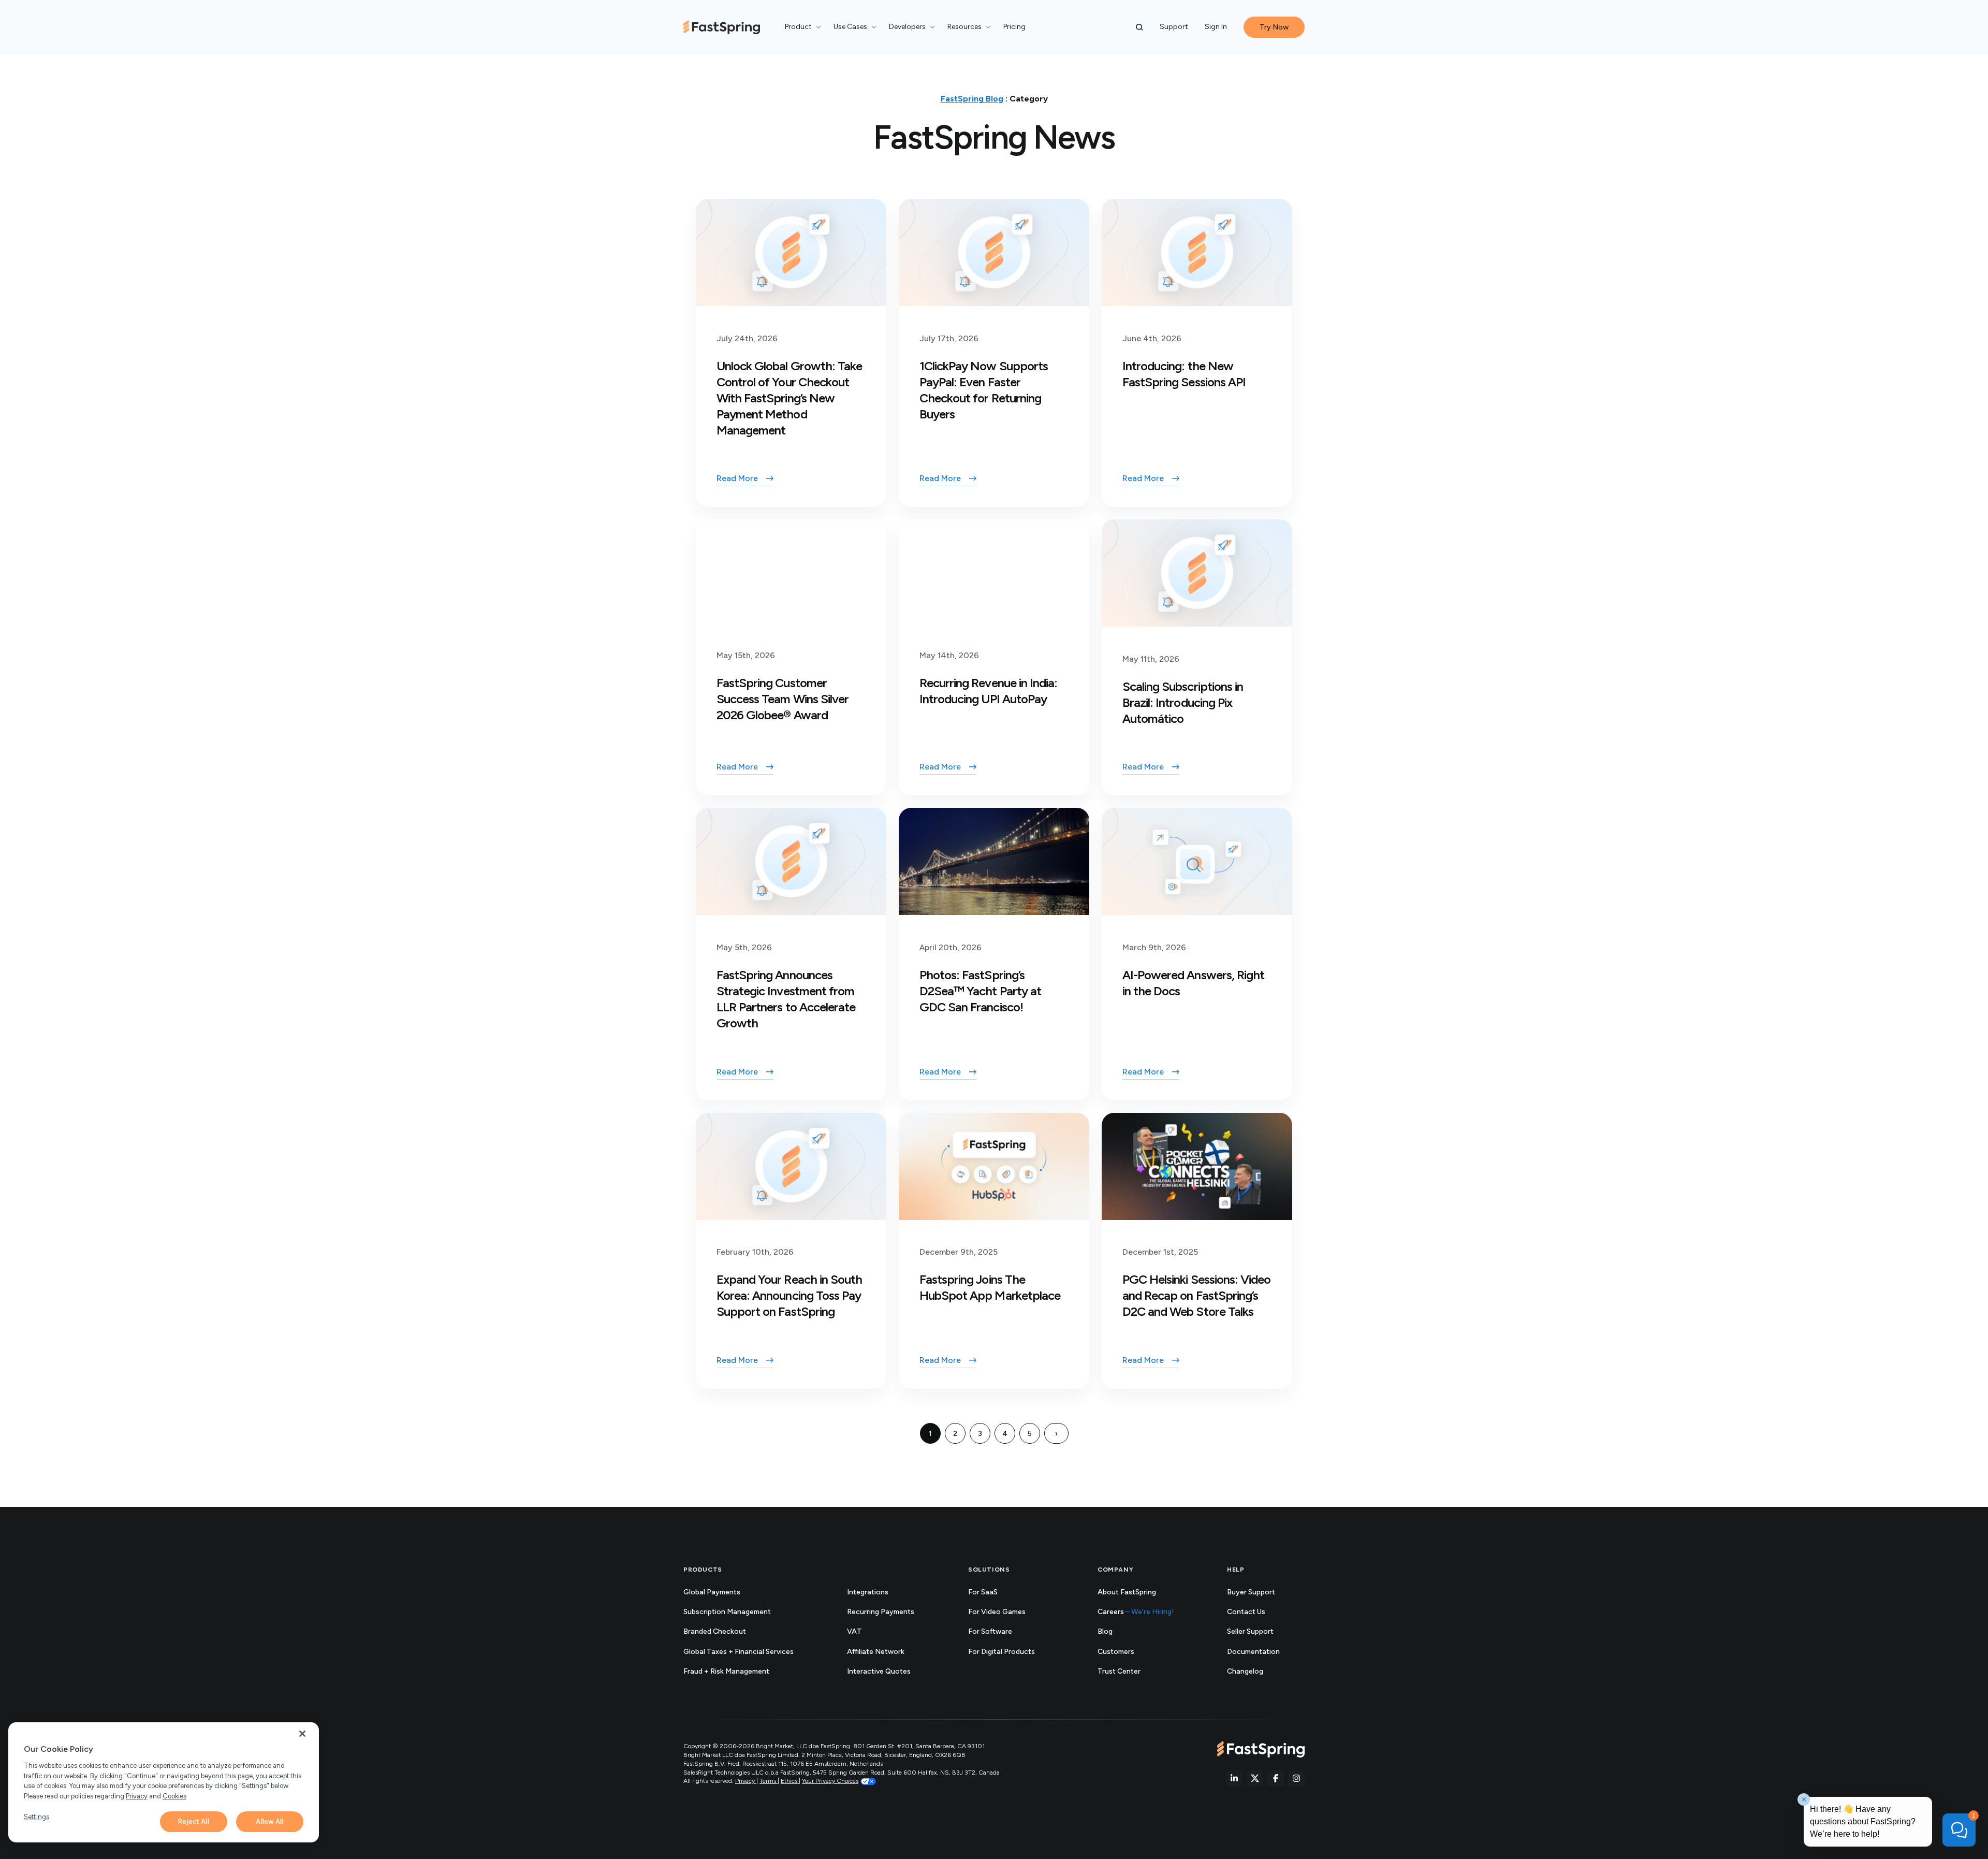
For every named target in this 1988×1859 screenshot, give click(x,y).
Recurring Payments (881, 1612)
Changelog (1256, 1672)
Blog (1105, 1631)
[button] (1139, 27)
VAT (854, 1631)
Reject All (193, 1821)
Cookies (174, 1796)
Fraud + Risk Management (726, 1671)
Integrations (868, 1592)
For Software (990, 1631)
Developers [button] (907, 27)
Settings (36, 1817)
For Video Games (997, 1612)
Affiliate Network (876, 1652)
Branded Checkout (715, 1631)
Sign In (1216, 27)
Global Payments (712, 1592)
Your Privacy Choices (830, 1781)
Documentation (1265, 1652)
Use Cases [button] (850, 27)
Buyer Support (1251, 1592)
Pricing (1014, 27)
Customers (1116, 1652)
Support (1174, 27)
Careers (1136, 1612)
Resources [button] (964, 27)
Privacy (746, 1781)
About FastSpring (1127, 1592)
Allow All (269, 1821)
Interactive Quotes (879, 1671)
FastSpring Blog (972, 99)
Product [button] (798, 27)
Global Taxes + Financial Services (739, 1652)
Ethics (790, 1781)
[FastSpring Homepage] (1261, 1749)
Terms (769, 1781)
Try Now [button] (1274, 27)
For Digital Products (1002, 1652)
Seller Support (1262, 1632)
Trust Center (1130, 1672)
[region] (164, 1782)
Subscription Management (727, 1612)
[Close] (302, 1734)
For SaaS (983, 1592)
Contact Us (1246, 1612)
